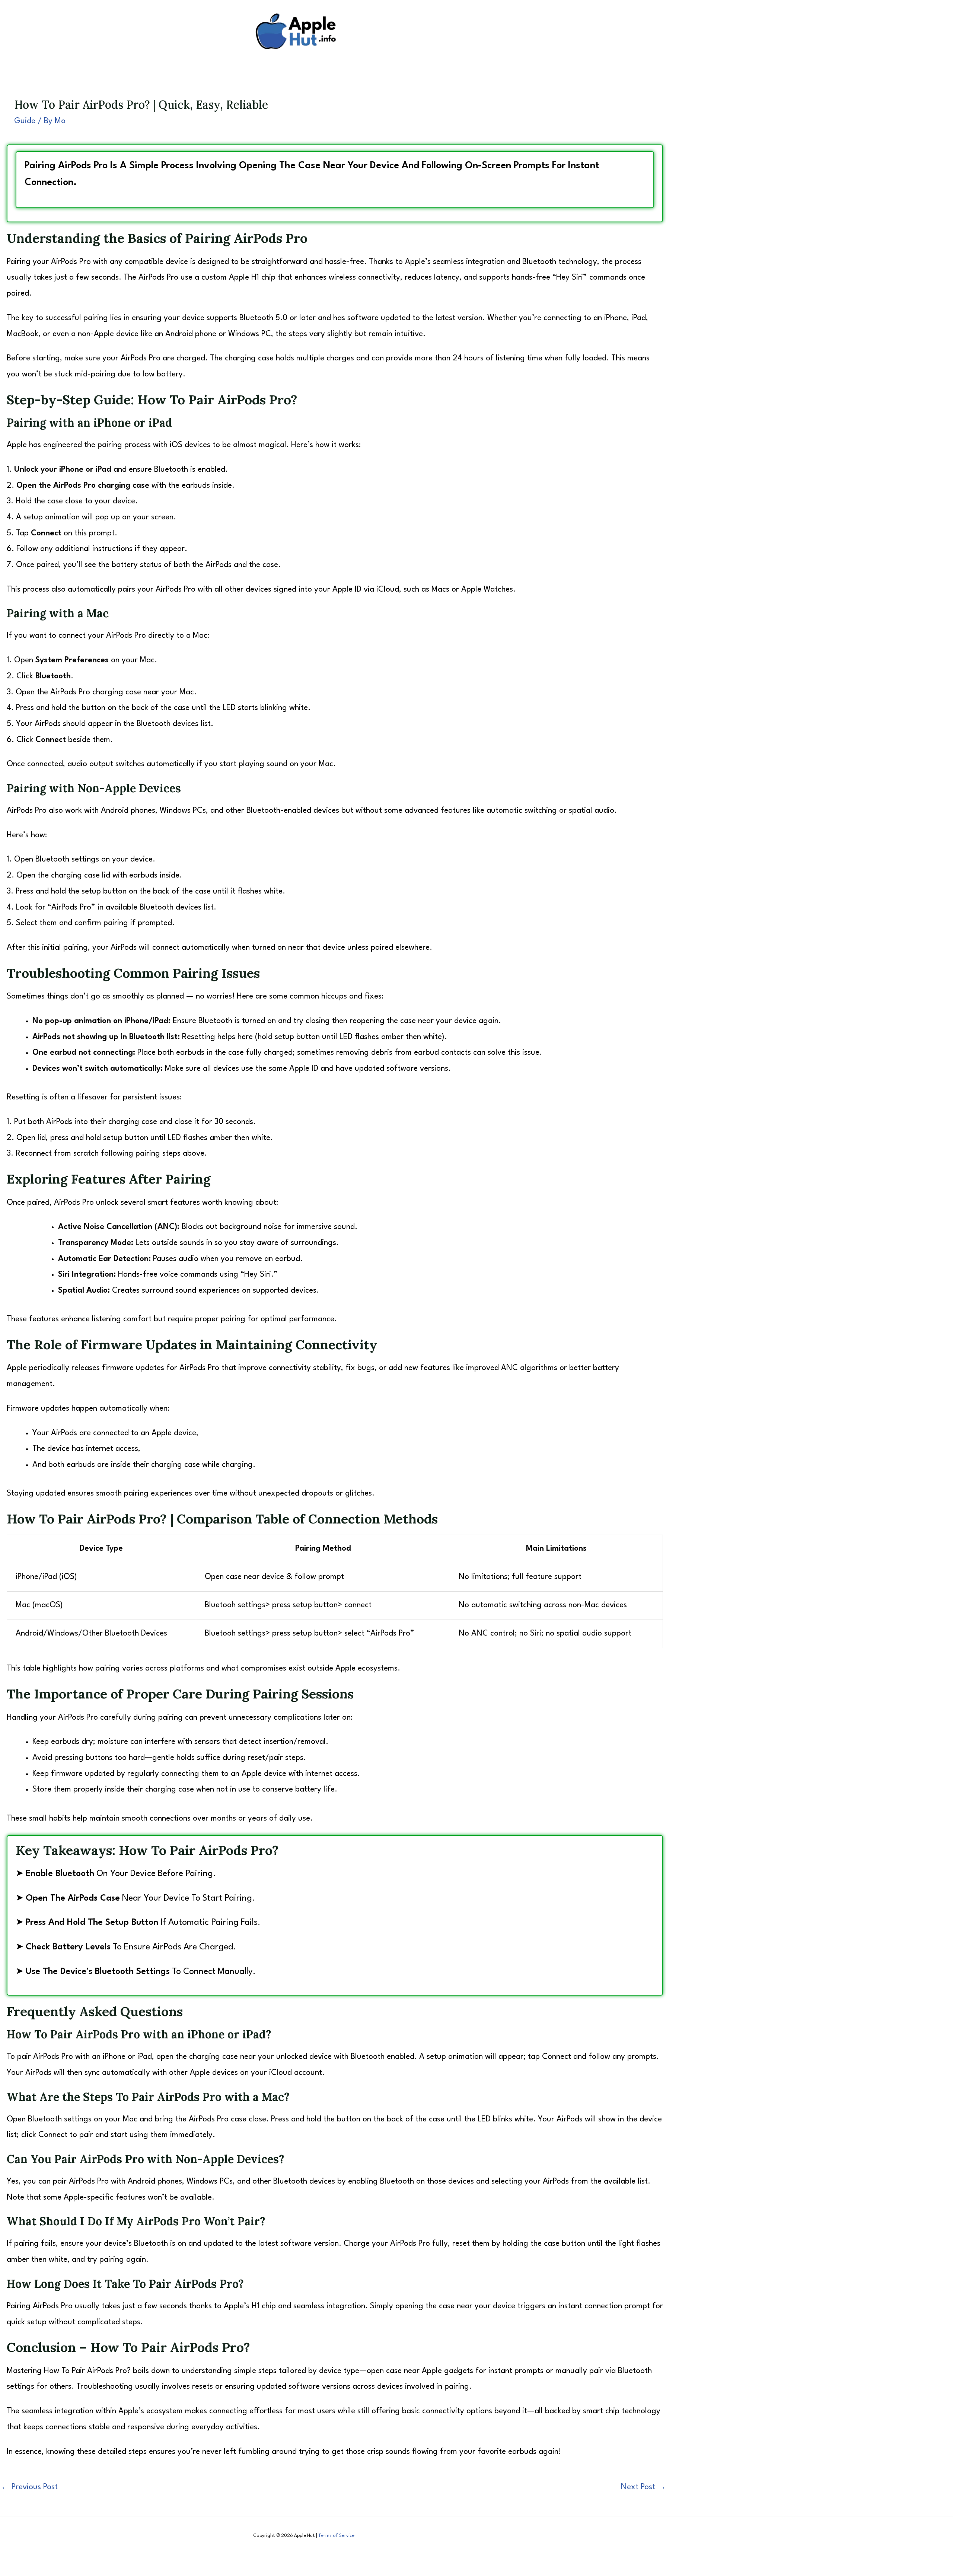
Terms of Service (336, 2536)
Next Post (643, 2487)
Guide (25, 121)
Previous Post (29, 2487)
